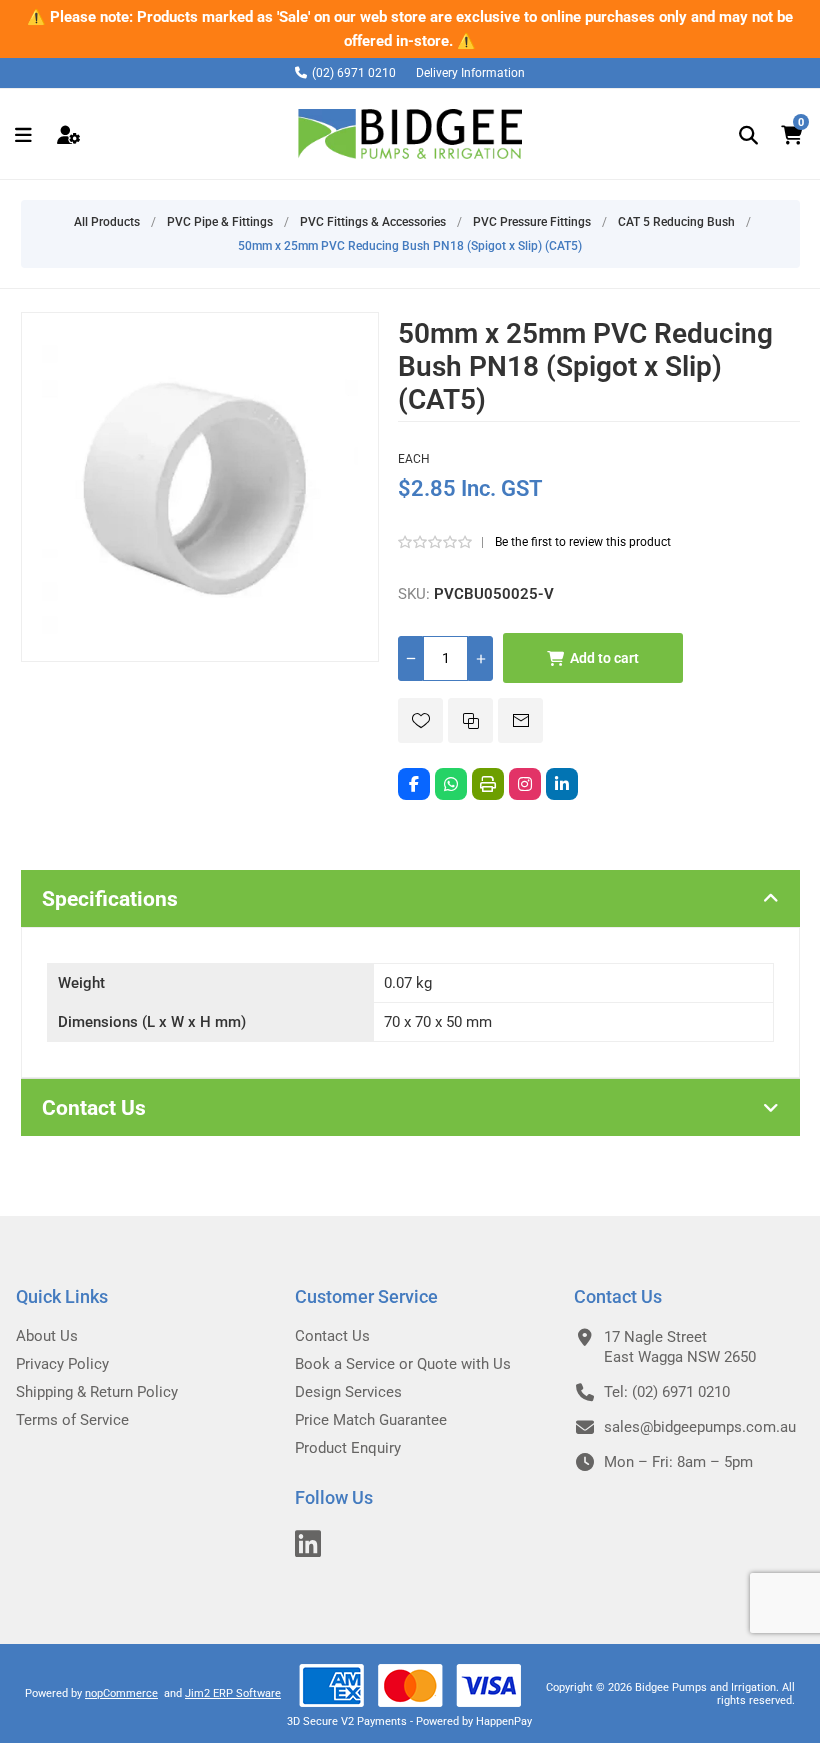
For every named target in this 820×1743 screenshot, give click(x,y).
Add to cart (604, 658)
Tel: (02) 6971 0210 (667, 1392)
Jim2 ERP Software (233, 1693)
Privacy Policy (62, 1364)
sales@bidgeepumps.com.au (700, 1427)
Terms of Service (72, 1420)
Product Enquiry (348, 1448)
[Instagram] (525, 784)
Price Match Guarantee (371, 1420)
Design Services (348, 1392)
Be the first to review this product (583, 542)
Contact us (332, 1336)
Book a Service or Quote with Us (403, 1364)
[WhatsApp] (451, 784)
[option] (410, 29)
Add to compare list (470, 720)
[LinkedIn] (562, 784)
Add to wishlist (420, 720)
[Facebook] (414, 784)
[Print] (488, 784)
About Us (47, 1336)
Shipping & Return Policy (97, 1392)
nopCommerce (121, 1693)
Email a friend (520, 720)
